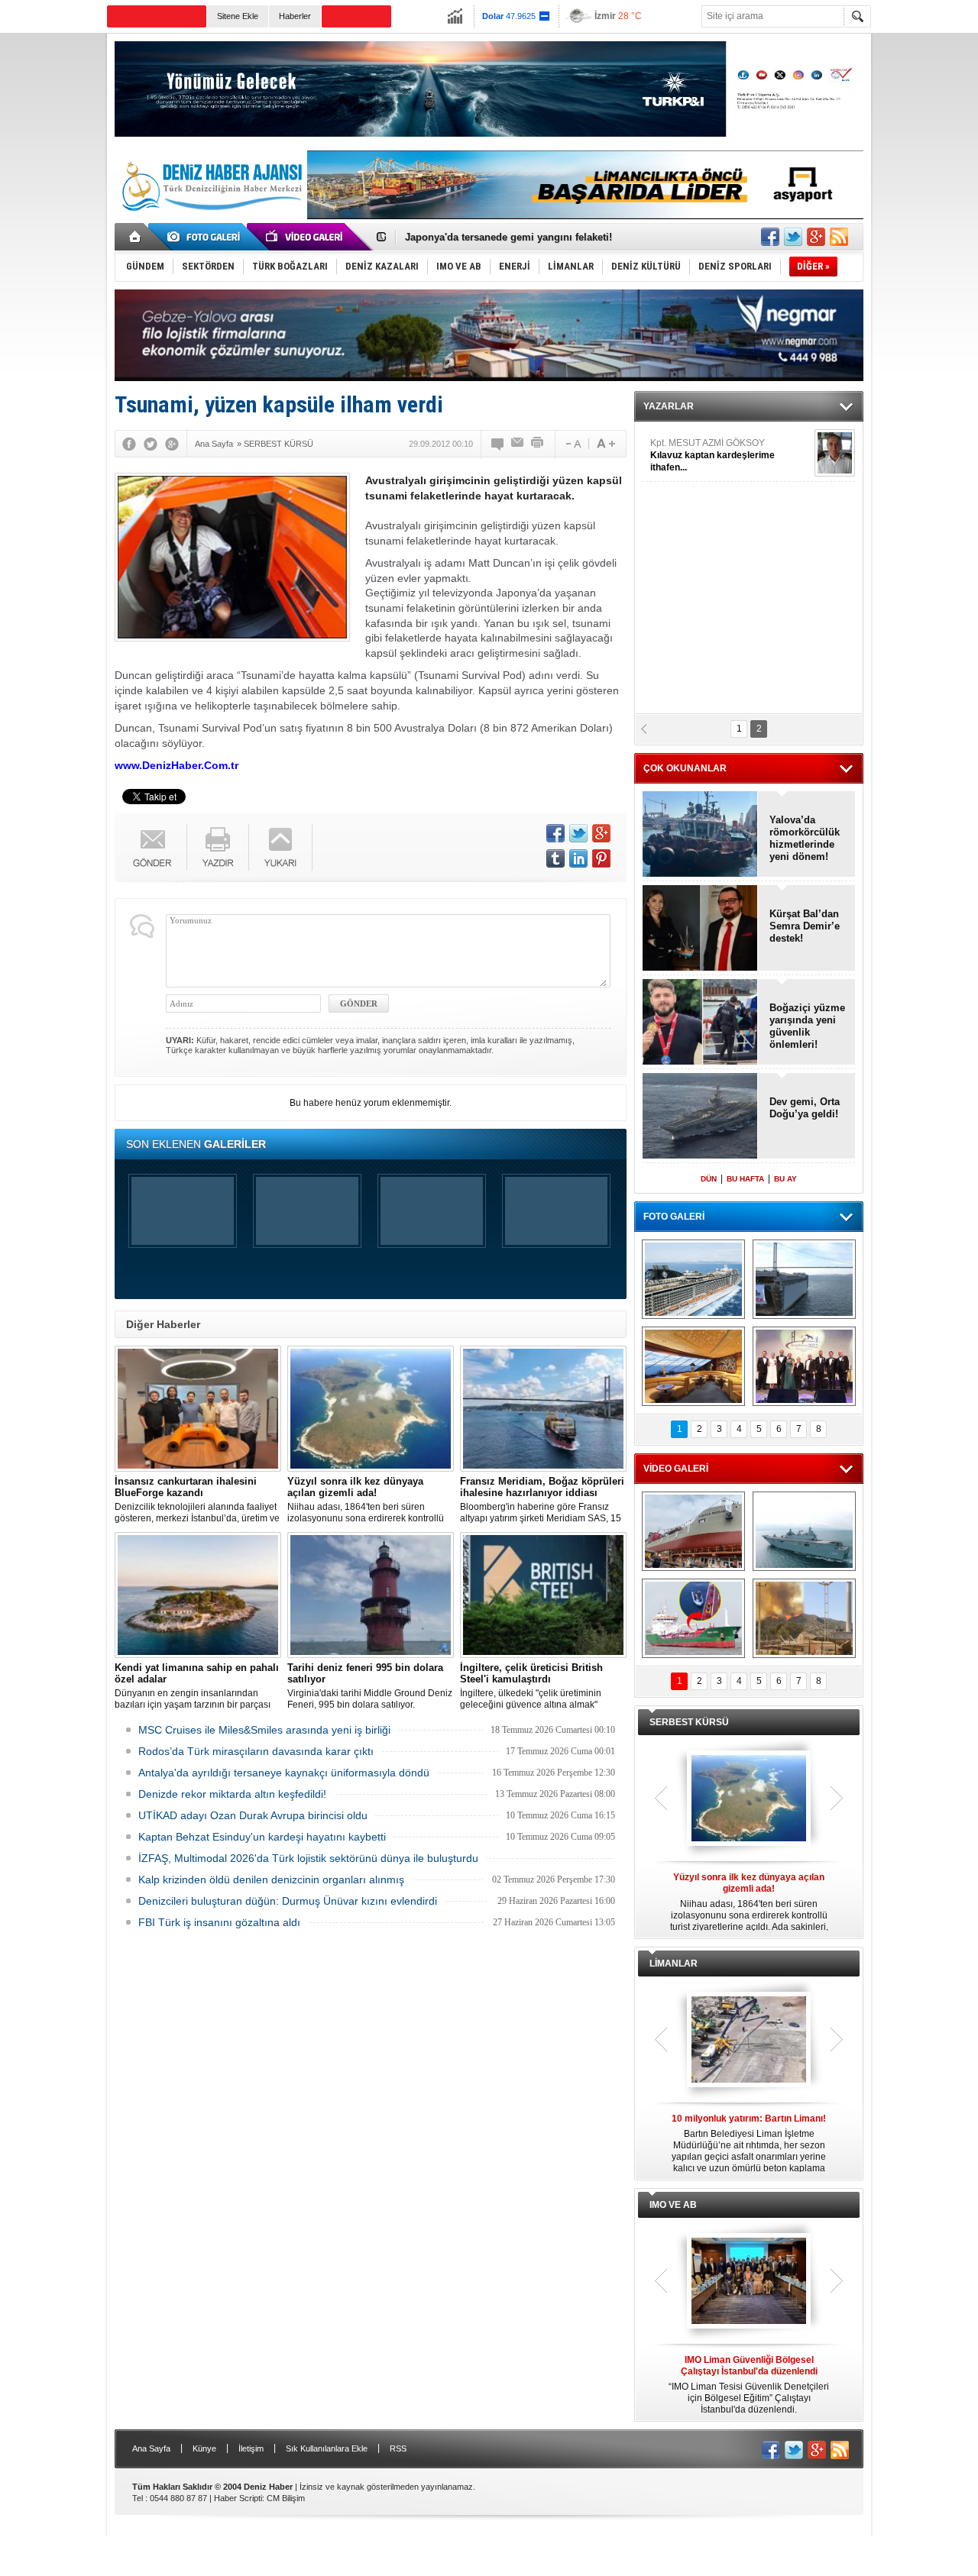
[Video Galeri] (306, 237)
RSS (398, 2448)
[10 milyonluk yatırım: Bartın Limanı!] (749, 2041)
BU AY (785, 1179)
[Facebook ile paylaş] (770, 237)
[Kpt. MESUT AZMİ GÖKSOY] (835, 453)
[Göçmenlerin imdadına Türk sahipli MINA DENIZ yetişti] (693, 1618)
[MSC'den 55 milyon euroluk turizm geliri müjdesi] (693, 1366)
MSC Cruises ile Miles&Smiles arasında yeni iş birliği (264, 1730)
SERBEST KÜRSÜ (689, 1722)
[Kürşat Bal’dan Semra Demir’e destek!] (700, 929)
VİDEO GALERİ (676, 1469)
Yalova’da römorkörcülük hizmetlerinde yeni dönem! (805, 838)
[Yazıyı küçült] (572, 444)
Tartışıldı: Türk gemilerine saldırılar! (490, 243)
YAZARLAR (669, 406)
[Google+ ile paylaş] (816, 237)
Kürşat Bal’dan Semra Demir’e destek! (805, 926)
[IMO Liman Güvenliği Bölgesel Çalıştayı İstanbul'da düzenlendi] (749, 2282)
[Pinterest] (601, 858)
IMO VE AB (673, 2205)
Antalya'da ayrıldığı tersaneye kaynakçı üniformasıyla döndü (284, 1773)
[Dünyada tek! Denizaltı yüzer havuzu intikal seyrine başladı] (804, 1279)
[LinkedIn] (578, 858)
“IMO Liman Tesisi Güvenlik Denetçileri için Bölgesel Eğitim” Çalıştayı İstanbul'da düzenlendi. (749, 2385)
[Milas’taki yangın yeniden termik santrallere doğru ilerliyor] (804, 1618)
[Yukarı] (281, 847)
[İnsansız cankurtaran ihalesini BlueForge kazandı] (198, 1409)
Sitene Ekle (238, 16)
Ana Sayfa (151, 2448)
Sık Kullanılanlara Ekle (327, 2448)
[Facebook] (129, 444)
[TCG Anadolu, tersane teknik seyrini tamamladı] (804, 1531)
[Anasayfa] (136, 237)
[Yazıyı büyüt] (606, 444)
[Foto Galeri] (206, 237)
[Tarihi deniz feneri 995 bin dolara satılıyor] (371, 1595)
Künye (204, 2448)
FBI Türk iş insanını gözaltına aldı (219, 1922)
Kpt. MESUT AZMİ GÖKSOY (712, 455)
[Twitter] (151, 444)
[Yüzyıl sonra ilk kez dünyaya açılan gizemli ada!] (371, 1409)
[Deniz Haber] (210, 220)
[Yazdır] (538, 444)
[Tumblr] (555, 858)
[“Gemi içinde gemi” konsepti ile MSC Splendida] (693, 1279)
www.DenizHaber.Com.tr (176, 765)
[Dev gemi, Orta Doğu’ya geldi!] (700, 1117)
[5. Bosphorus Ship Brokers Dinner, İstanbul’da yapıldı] (804, 1366)
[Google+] (172, 444)
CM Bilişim (286, 2498)
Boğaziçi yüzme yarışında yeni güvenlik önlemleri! (807, 1026)
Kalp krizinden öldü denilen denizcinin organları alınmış (271, 1879)
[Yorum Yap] (498, 444)
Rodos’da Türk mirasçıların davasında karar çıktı (256, 1751)
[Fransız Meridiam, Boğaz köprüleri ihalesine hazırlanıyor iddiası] (543, 1409)
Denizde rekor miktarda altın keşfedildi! (232, 1794)
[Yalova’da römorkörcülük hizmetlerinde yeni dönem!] (700, 835)
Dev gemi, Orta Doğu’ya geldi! (805, 1108)
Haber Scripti (238, 2498)
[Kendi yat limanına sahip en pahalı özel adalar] (198, 1595)
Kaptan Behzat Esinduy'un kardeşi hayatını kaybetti (262, 1837)
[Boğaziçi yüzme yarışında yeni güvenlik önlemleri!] (700, 1023)
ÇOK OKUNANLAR (685, 768)
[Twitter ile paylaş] (793, 237)
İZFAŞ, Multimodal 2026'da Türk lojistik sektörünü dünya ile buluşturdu (308, 1858)
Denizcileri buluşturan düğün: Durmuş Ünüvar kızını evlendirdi (288, 1901)
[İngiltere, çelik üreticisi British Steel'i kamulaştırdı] (543, 1595)
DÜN (709, 1179)
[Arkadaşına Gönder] (518, 444)
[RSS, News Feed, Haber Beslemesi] (839, 237)
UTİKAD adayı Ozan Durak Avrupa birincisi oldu (253, 1815)
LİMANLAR (674, 1964)
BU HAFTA (745, 1179)
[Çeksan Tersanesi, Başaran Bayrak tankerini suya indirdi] (693, 1531)
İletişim (251, 2448)
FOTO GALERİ (674, 1217)
